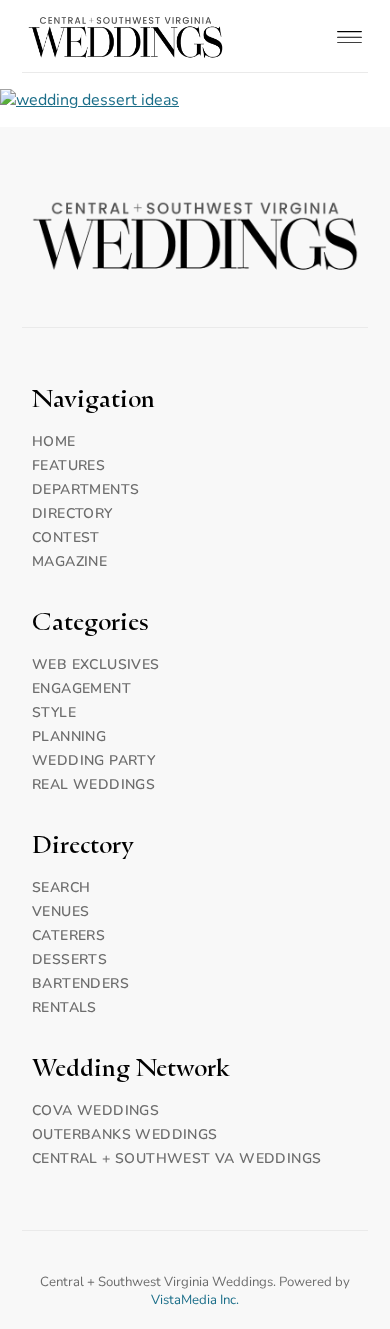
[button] (350, 36)
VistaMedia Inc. (195, 1300)
